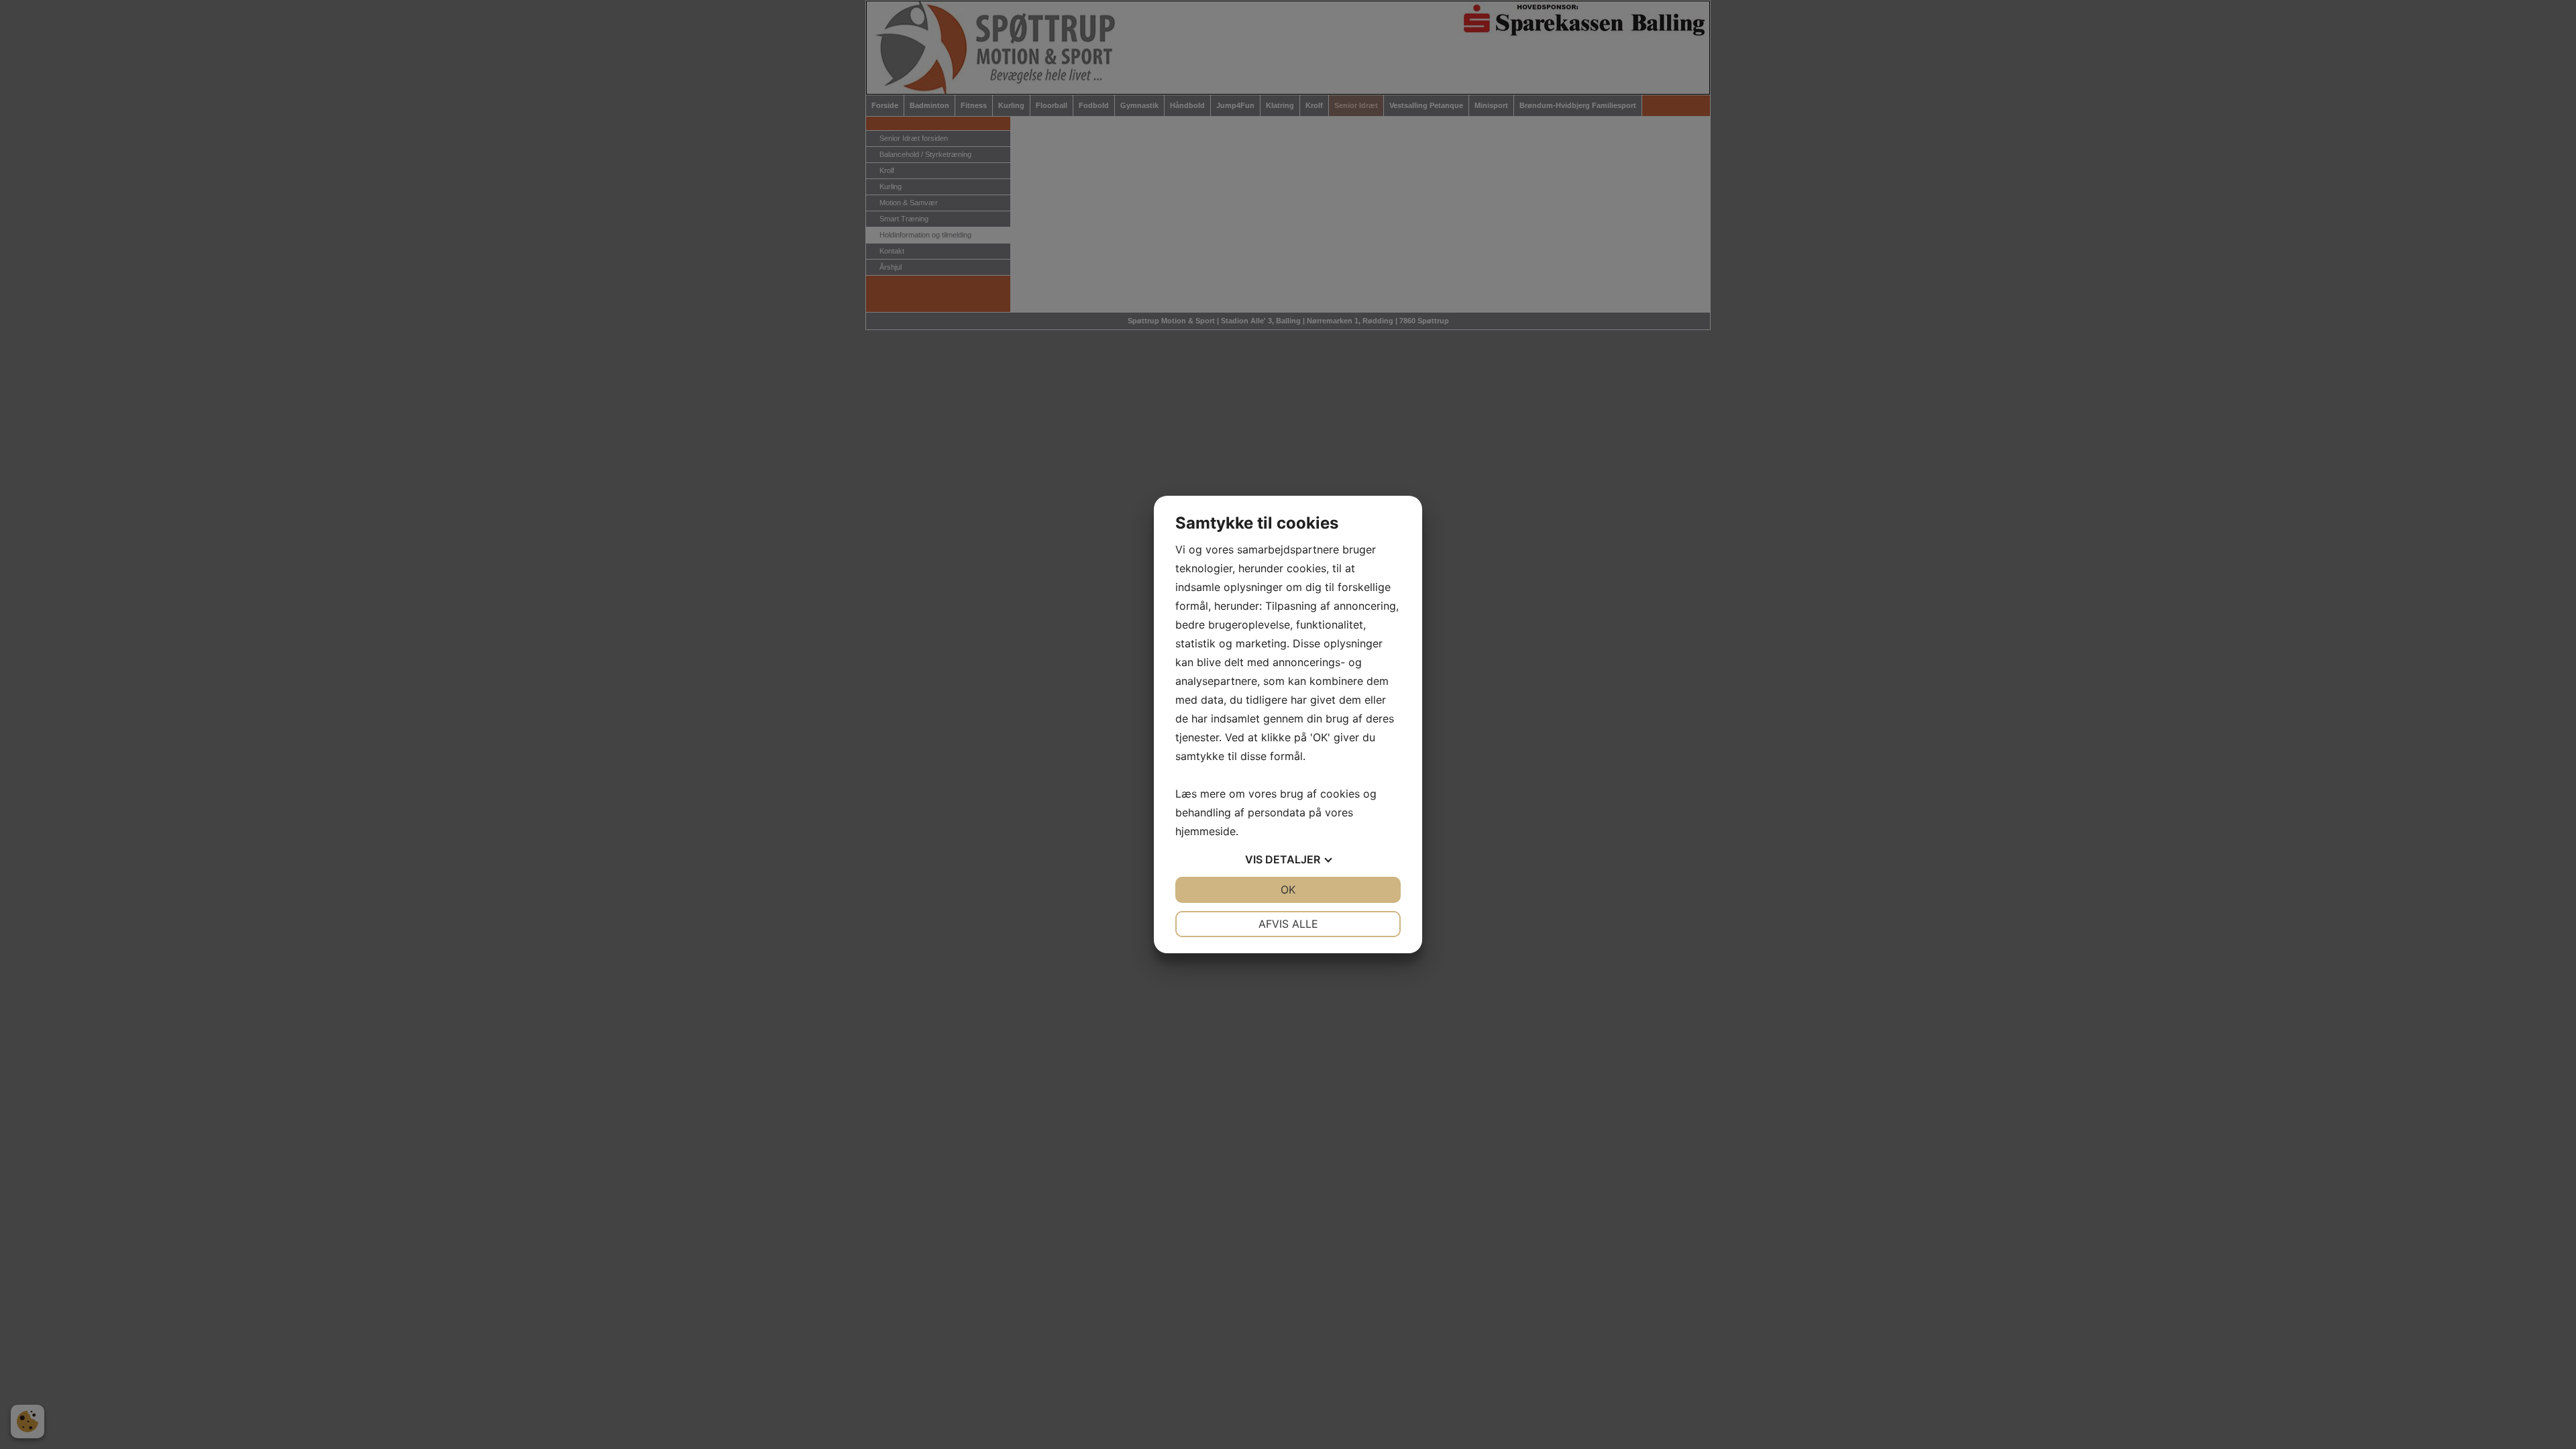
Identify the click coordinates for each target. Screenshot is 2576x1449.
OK (1288, 890)
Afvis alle (1288, 924)
